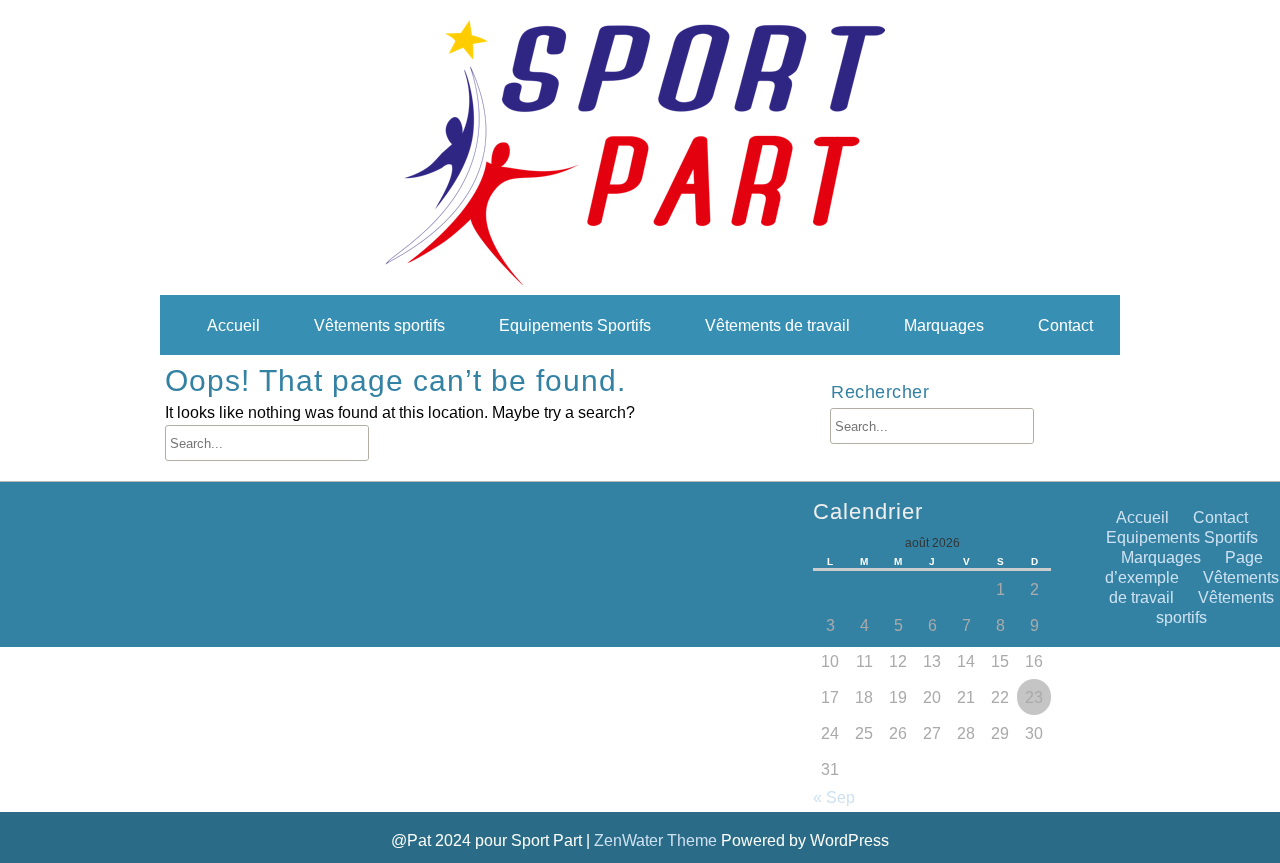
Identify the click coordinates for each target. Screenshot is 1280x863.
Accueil (233, 325)
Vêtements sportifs (379, 325)
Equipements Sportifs (575, 325)
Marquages (944, 325)
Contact (1065, 325)
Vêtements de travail (777, 325)
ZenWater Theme (657, 840)
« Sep (834, 797)
